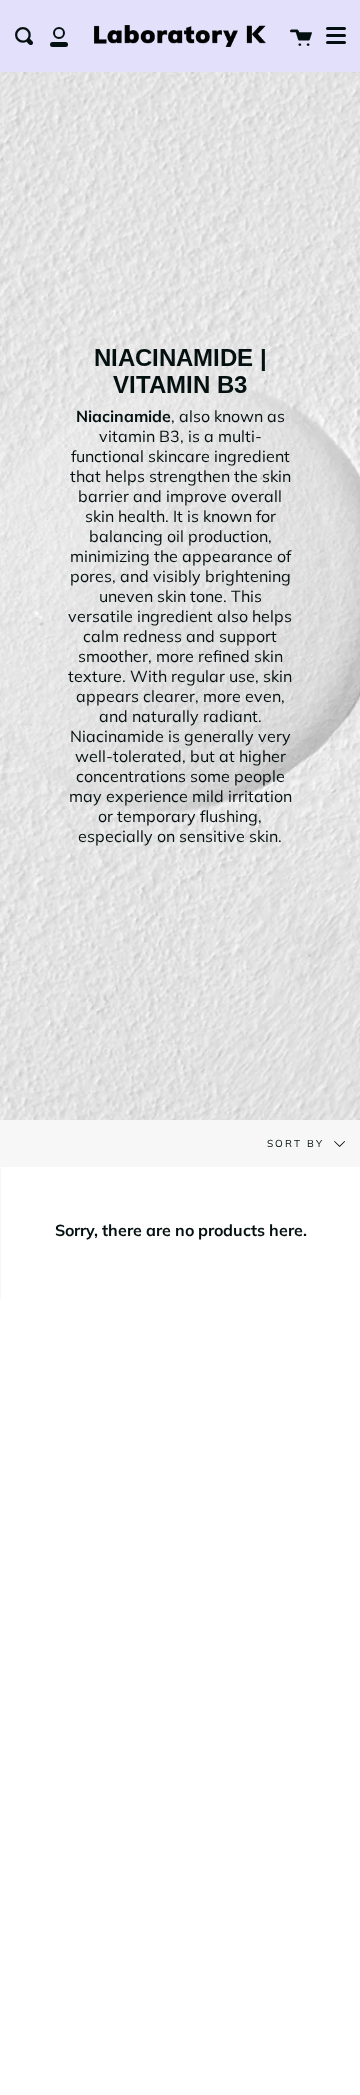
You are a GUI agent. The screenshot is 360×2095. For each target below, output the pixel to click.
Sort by (298, 1142)
